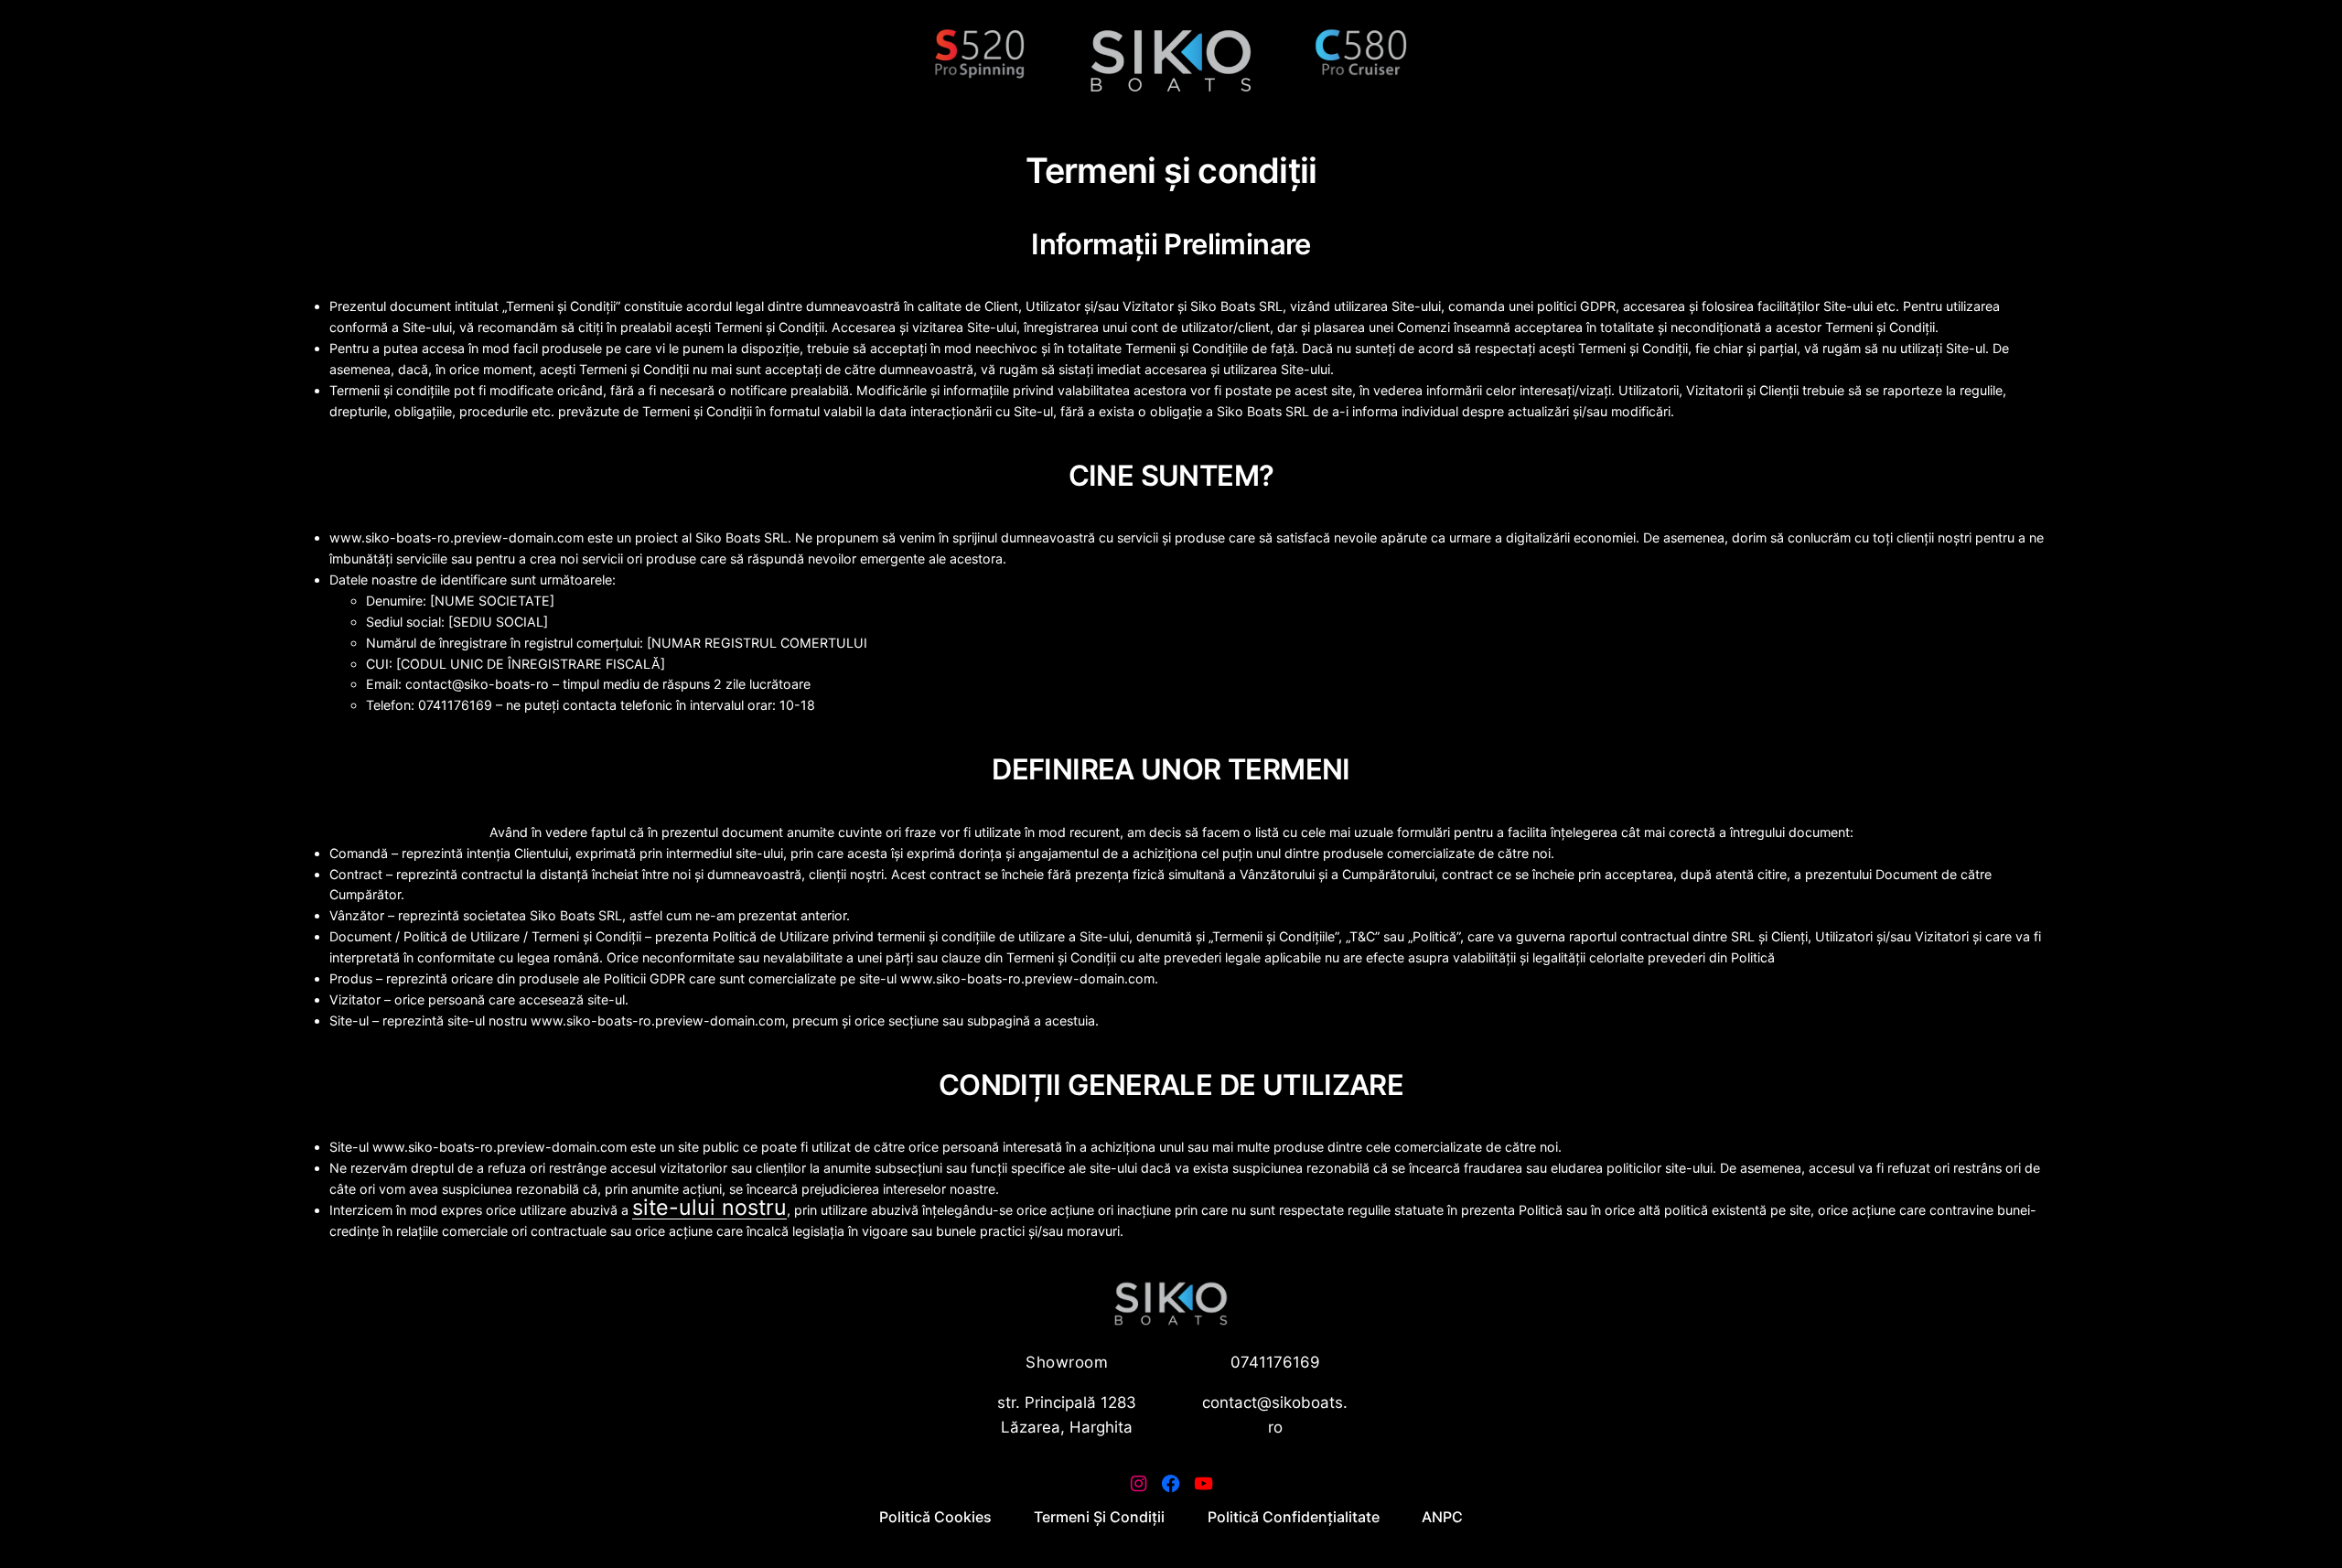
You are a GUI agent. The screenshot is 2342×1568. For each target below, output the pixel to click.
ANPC (1442, 1517)
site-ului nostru (709, 1207)
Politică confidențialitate (1294, 1517)
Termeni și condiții (1099, 1517)
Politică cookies (935, 1517)
